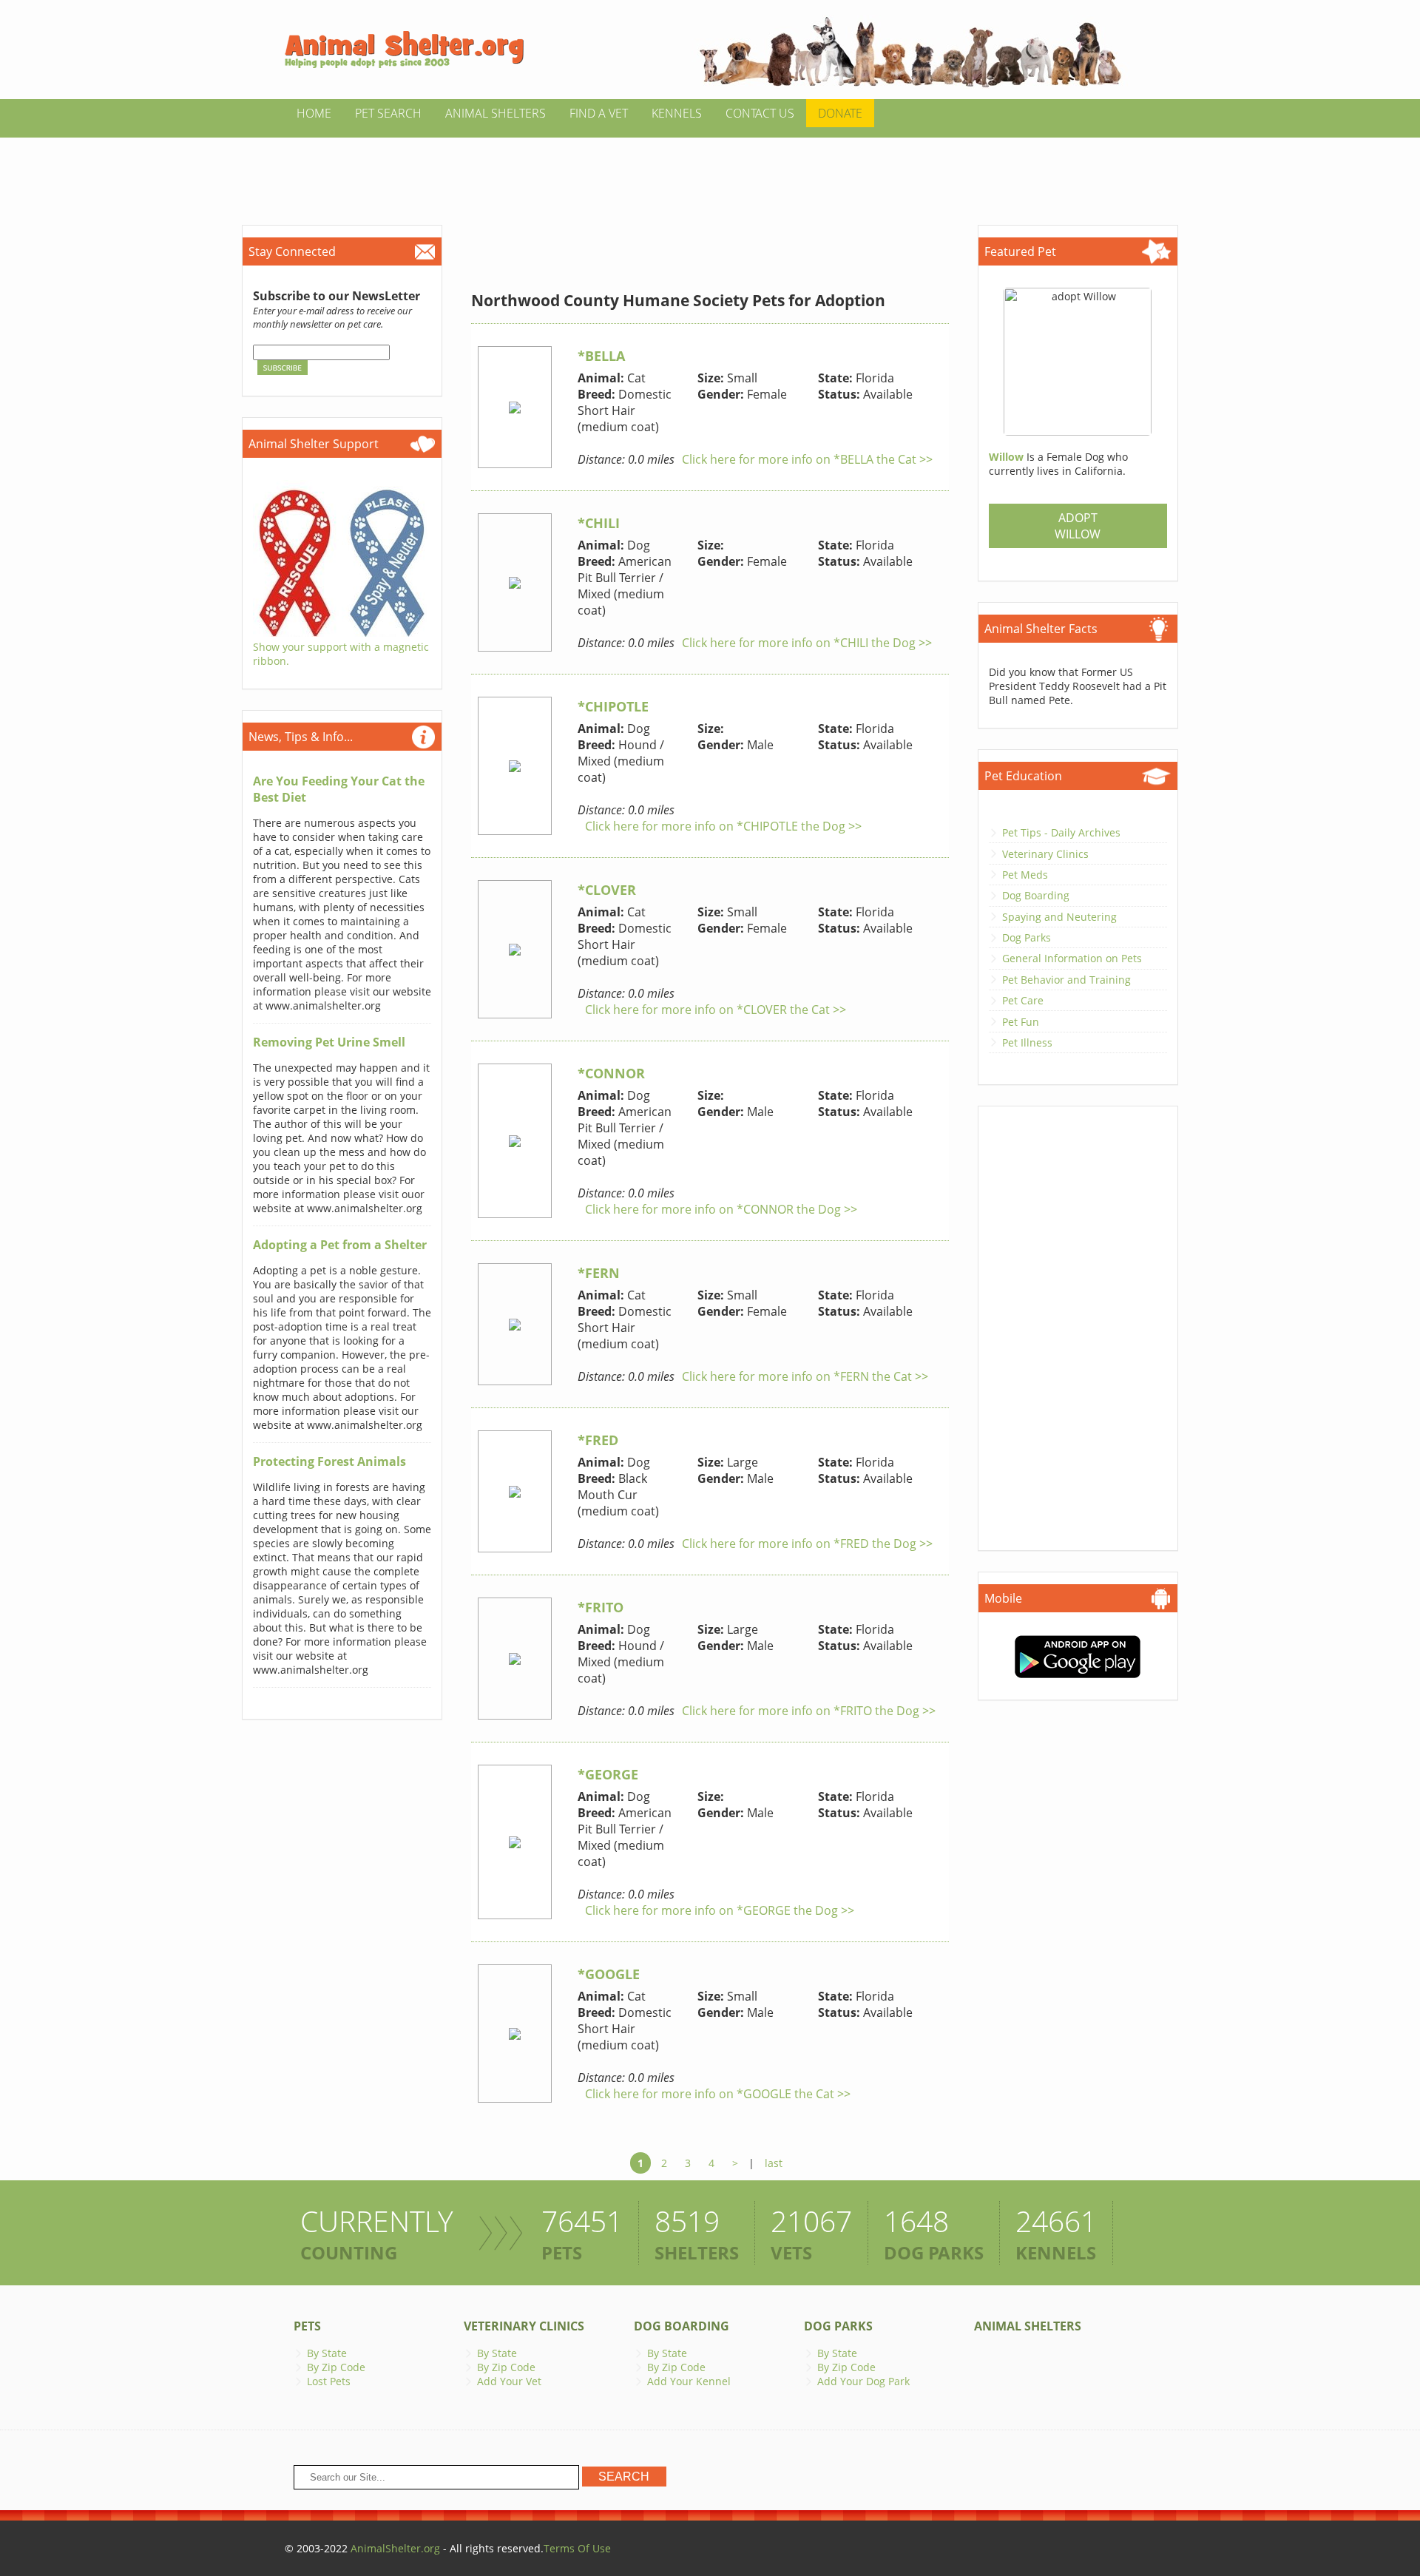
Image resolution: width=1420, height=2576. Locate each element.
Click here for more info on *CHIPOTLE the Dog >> (723, 826)
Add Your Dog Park (863, 2381)
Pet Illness (1027, 1042)
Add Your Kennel (689, 2381)
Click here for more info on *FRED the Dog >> (807, 1544)
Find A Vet (599, 113)
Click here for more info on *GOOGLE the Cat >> (718, 2094)
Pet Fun (1021, 1022)
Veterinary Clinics (1045, 854)
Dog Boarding (1036, 895)
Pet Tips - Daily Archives (1061, 832)
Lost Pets (329, 2381)
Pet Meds (1025, 875)
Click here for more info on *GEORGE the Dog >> (720, 1910)
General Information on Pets (1072, 958)
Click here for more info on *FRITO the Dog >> (809, 1711)
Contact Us (760, 113)
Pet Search (388, 113)
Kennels (677, 113)
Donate (840, 113)
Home (314, 113)
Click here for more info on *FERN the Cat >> (805, 1376)
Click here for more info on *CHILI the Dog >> (807, 643)
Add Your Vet (509, 2381)
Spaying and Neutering (1059, 917)
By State (327, 2353)
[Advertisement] (710, 171)
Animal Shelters (496, 113)
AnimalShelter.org (395, 2548)
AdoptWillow (1078, 526)
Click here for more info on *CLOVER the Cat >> (716, 1010)
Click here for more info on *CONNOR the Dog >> (721, 1209)
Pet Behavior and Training (1066, 980)
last (774, 2163)
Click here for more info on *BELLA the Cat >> (807, 459)
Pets (307, 2326)
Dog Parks (1027, 937)
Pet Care (1023, 1000)
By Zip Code (336, 2367)
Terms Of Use (577, 2548)
